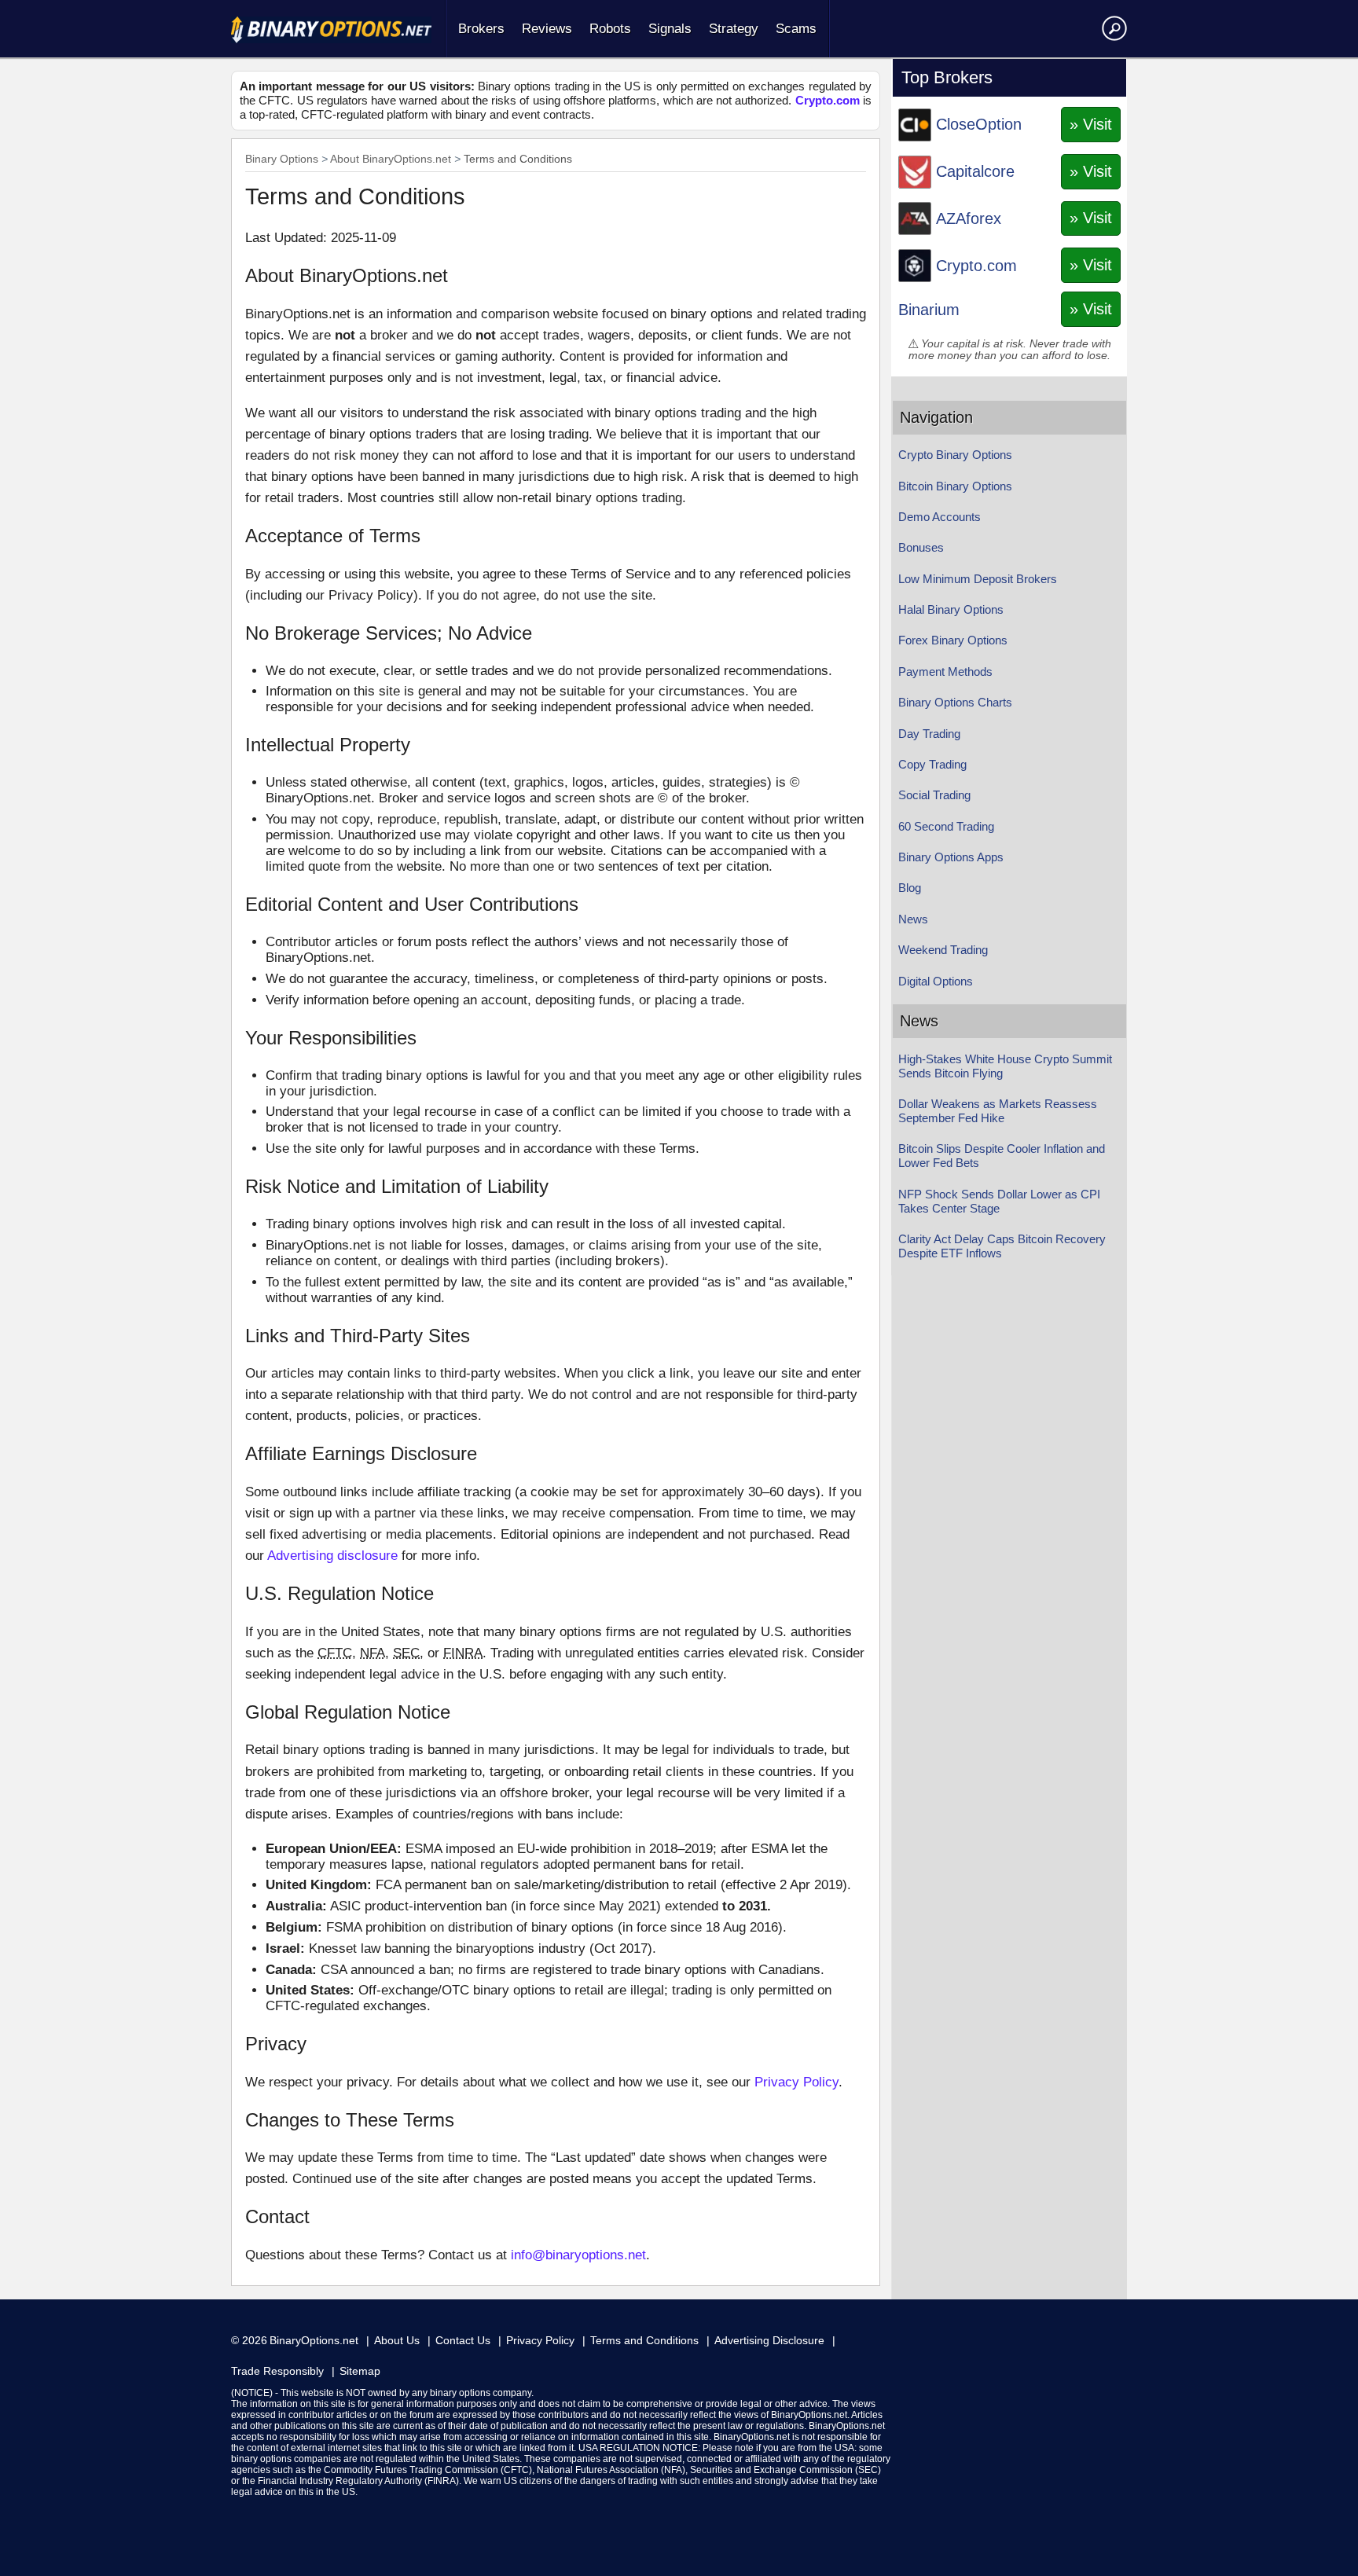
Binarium (929, 310)
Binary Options (282, 159)
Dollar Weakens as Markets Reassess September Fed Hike (998, 1111)
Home (331, 30)
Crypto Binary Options (955, 455)
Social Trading (934, 795)
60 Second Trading (946, 826)
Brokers (481, 29)
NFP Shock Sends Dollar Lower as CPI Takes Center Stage (999, 1201)
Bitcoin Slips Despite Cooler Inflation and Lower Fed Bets (1002, 1156)
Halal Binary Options (951, 609)
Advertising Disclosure (769, 2340)
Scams (796, 29)
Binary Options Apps (951, 857)
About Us (397, 2340)
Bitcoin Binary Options (955, 486)
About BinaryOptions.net (391, 159)
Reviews (547, 29)
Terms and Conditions (644, 2340)
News (913, 919)
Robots (610, 29)
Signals (670, 29)
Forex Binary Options (953, 640)
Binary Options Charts (955, 702)
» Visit (1091, 124)
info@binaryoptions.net (578, 2255)
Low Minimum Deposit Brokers (978, 579)
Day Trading (929, 734)
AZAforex (969, 218)
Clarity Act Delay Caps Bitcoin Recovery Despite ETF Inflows (1002, 1246)
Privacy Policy (796, 2082)
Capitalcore (975, 171)
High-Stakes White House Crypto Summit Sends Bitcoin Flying (1005, 1066)
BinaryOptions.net (314, 2340)
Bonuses (921, 547)
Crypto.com (828, 100)
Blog (910, 888)
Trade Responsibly (277, 2371)
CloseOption (979, 124)
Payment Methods (945, 672)
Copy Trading (932, 764)
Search (1112, 28)
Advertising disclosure (332, 1556)
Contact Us (463, 2340)
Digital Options (936, 981)
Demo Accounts (940, 517)
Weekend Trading (943, 950)
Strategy (734, 29)
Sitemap (360, 2371)
